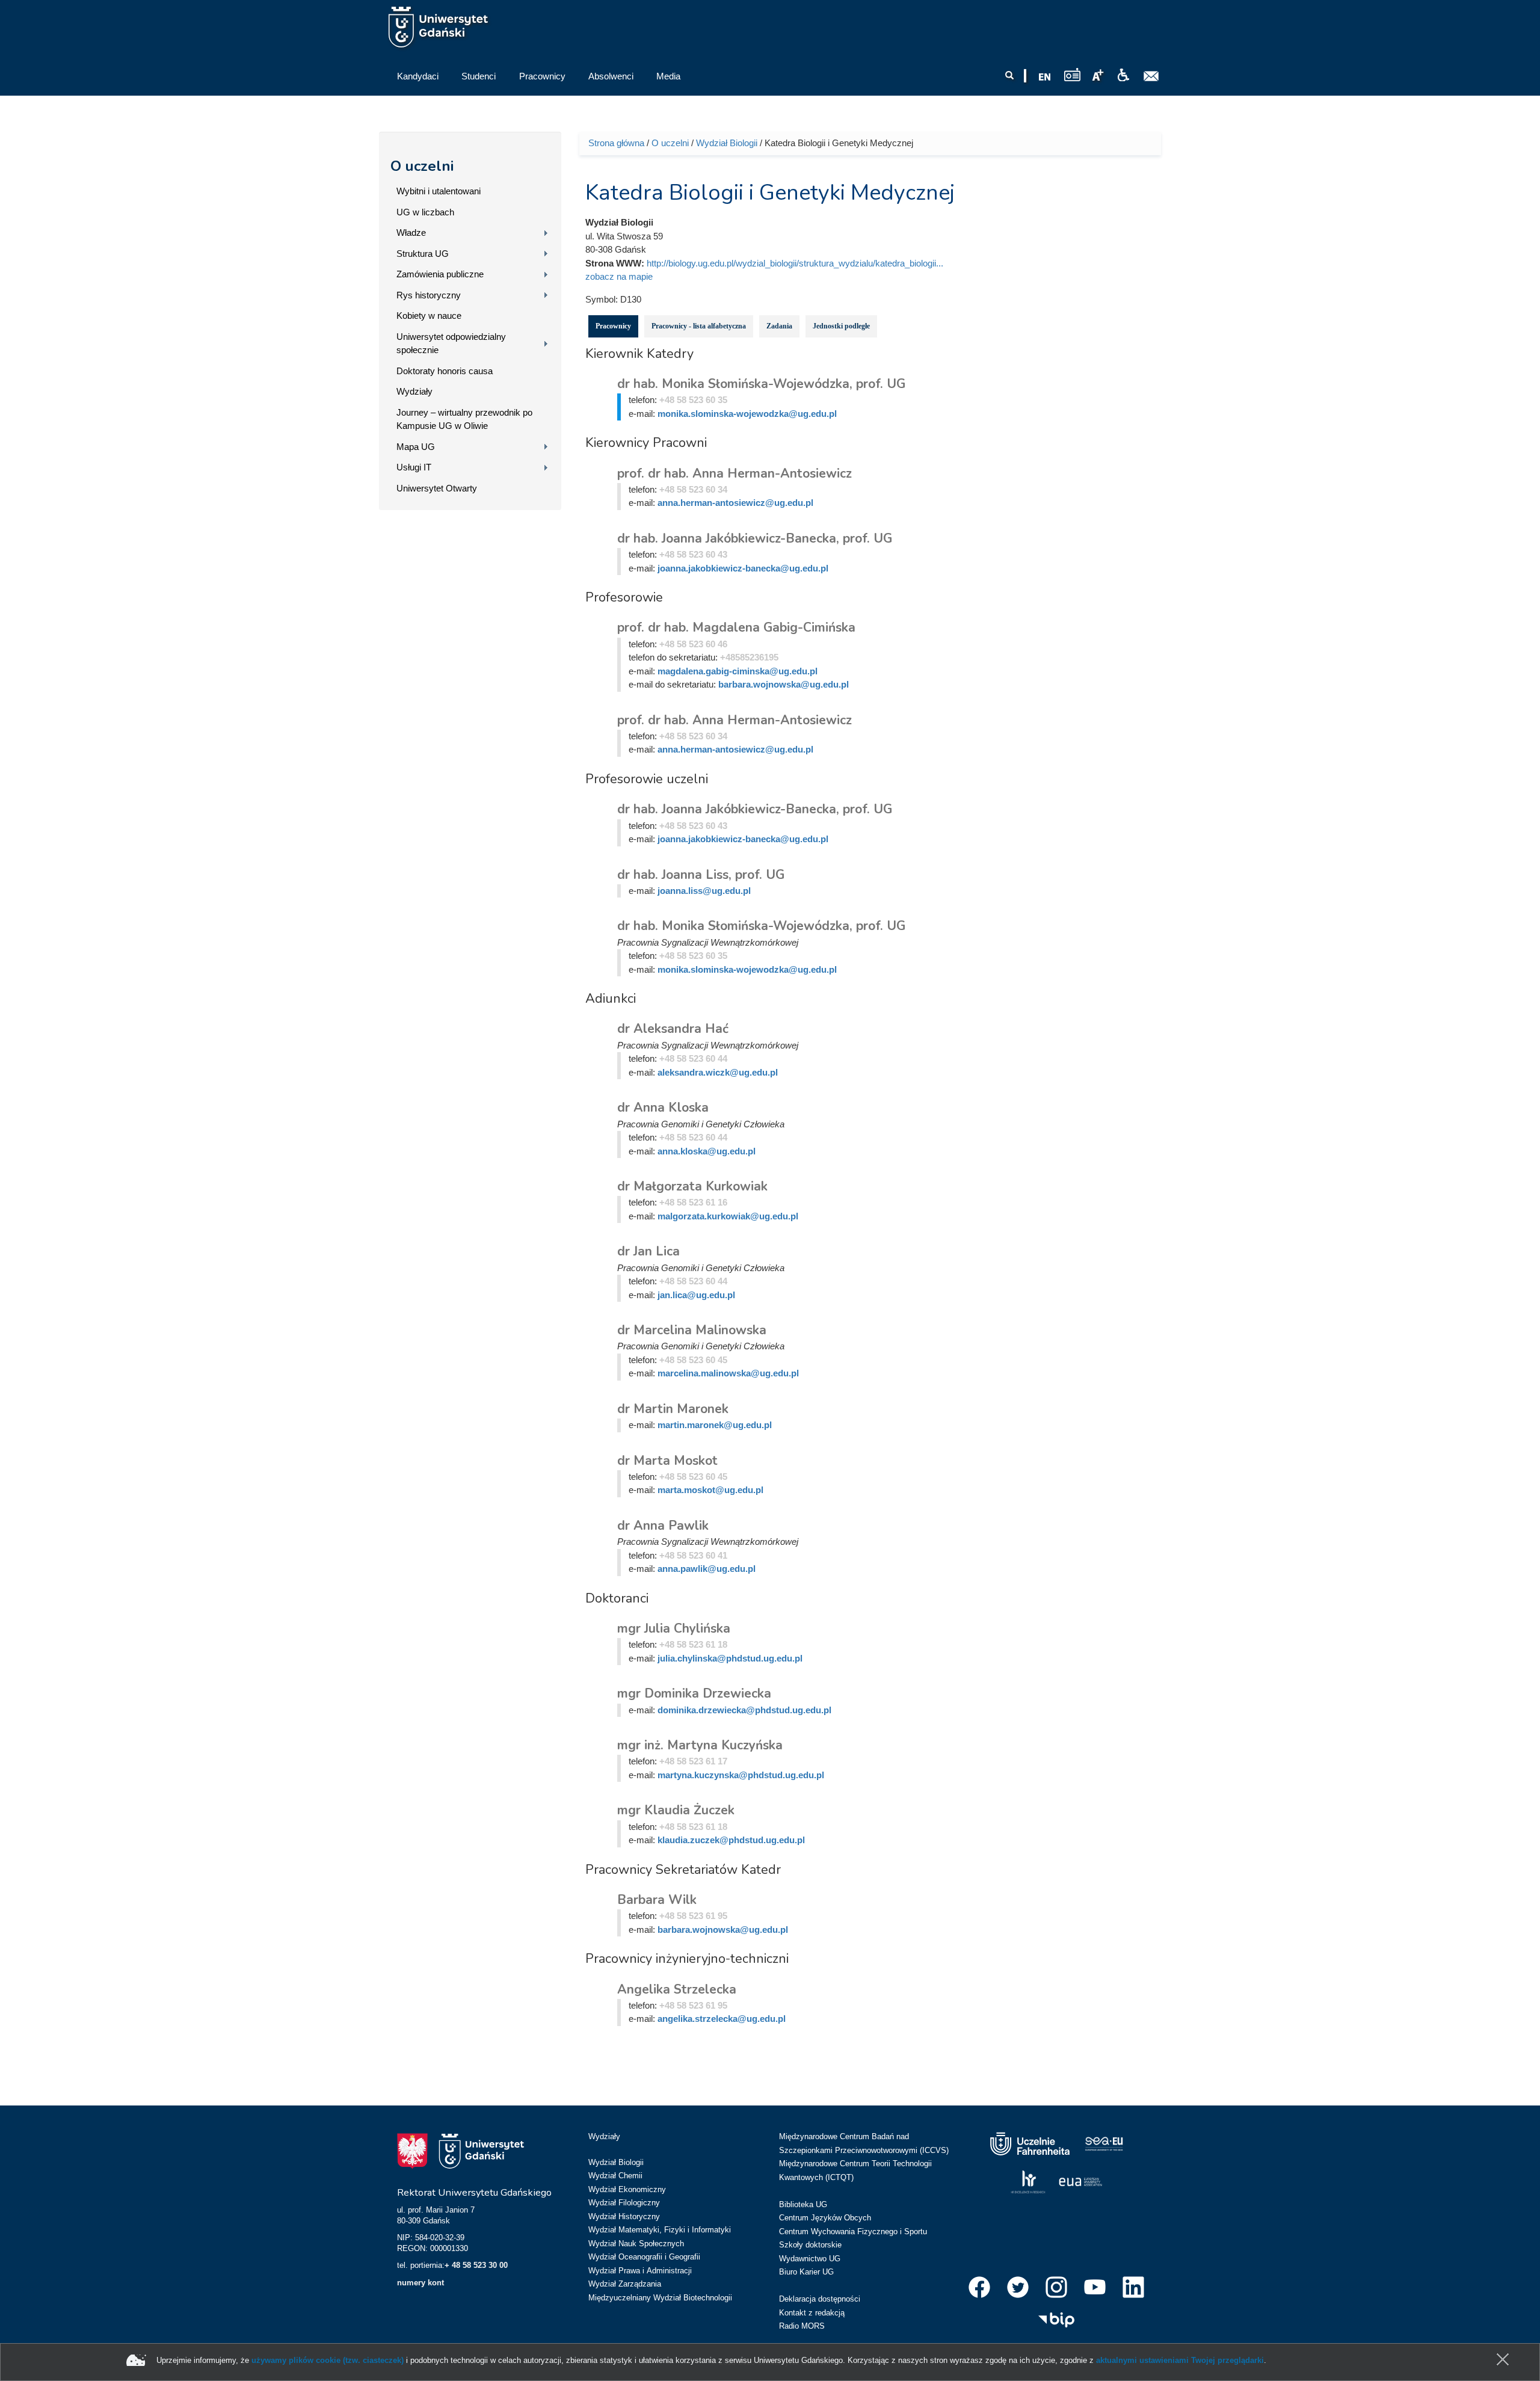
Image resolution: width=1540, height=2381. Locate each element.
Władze (411, 233)
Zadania (779, 326)
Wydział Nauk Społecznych (636, 2244)
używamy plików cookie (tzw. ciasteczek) (328, 2360)
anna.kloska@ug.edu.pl (707, 1151)
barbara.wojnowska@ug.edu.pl (784, 684)
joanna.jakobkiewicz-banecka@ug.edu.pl (743, 568)
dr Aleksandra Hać (673, 1029)
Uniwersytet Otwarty (437, 488)
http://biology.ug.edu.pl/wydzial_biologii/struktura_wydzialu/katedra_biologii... (795, 263)
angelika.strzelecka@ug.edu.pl (722, 2019)
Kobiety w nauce (429, 316)
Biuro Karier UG (806, 2272)
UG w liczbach (425, 212)
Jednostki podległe (841, 326)
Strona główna (616, 143)
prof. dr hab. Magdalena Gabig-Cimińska (736, 627)
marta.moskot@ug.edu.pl (710, 1490)
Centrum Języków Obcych (825, 2218)
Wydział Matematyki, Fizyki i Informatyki (660, 2230)
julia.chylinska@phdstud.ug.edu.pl (730, 1658)
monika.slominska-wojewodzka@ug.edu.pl (747, 414)
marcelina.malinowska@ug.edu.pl (728, 1373)
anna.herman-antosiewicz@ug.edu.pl (735, 503)
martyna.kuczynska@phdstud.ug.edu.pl (741, 1775)
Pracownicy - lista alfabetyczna (699, 326)
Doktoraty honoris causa (445, 371)
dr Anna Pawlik (663, 1526)
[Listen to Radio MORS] (1072, 74)
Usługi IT (414, 467)
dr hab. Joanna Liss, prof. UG (701, 875)
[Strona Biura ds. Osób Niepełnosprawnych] (1123, 75)
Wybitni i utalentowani (439, 191)
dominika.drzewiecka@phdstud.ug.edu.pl (744, 1710)
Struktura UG (423, 254)
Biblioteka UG (803, 2204)
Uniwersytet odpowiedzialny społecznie (451, 343)
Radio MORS (802, 2326)
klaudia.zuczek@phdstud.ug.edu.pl (731, 1840)
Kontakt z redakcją (812, 2313)
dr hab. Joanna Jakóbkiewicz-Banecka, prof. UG (755, 538)
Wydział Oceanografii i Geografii (644, 2257)
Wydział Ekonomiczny (627, 2189)
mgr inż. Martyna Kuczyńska (700, 1745)
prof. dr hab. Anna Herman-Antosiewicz (735, 473)
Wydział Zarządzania (625, 2284)
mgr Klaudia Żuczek (676, 1810)
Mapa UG (416, 447)
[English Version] (1045, 77)
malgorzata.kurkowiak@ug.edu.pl (728, 1216)
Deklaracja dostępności (820, 2299)
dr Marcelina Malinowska (692, 1330)
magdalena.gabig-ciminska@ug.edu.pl (738, 671)
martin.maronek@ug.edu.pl (715, 1425)
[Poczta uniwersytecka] (1151, 76)
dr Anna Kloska (663, 1107)
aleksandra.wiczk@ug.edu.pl (718, 1072)
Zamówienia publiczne (440, 274)
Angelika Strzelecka (677, 1989)
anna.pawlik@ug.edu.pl (707, 1569)
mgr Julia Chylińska (674, 1628)
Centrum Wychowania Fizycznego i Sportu (853, 2232)
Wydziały (414, 391)
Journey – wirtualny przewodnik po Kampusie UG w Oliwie (464, 419)
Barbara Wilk (657, 1900)
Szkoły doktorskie (810, 2245)
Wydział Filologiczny (624, 2203)
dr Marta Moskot (667, 1461)
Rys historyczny (429, 295)
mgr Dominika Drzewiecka (694, 1693)
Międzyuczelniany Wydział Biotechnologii (660, 2298)
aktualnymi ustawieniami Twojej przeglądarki (1180, 2360)
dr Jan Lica (648, 1251)
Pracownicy (613, 326)
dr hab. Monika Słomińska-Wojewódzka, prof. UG (761, 384)
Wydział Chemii (615, 2176)
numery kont (420, 2283)
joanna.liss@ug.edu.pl (704, 891)
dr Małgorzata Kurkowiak (692, 1186)
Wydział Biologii (727, 143)
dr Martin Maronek (673, 1409)
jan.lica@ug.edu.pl (696, 1295)
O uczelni (422, 166)
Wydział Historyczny (624, 2216)
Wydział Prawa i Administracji (640, 2271)
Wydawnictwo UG (810, 2259)
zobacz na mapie (619, 276)
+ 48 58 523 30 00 (476, 2265)
